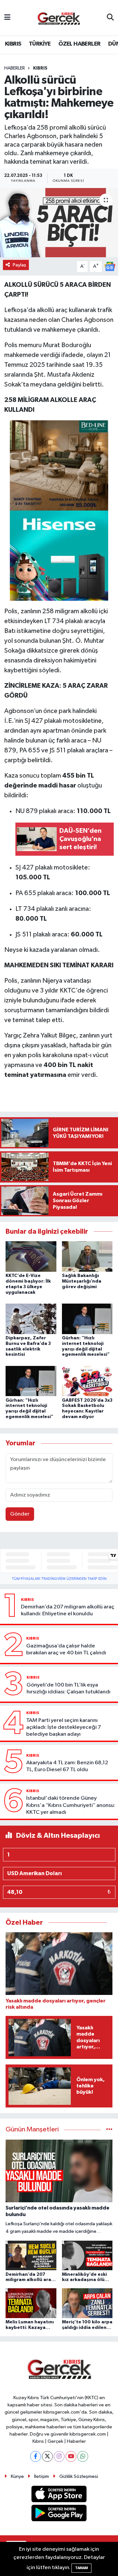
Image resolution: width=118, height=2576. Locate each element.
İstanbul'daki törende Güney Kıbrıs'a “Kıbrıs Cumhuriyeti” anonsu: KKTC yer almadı (71, 1805)
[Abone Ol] (110, 266)
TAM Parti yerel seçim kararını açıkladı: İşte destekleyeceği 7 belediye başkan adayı (64, 1728)
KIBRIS (13, 44)
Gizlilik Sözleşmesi (79, 2476)
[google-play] (59, 2514)
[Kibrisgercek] (59, 18)
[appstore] (59, 2495)
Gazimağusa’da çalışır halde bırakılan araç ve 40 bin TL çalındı (66, 1649)
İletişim (41, 2476)
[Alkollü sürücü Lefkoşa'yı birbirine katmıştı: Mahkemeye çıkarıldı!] (59, 223)
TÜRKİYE (40, 44)
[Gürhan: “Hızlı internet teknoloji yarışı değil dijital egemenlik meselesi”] (87, 1319)
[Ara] (110, 18)
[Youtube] (71, 2456)
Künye (17, 2476)
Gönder (20, 1514)
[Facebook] (36, 2456)
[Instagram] (59, 2456)
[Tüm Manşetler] (109, 2130)
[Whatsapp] (83, 2456)
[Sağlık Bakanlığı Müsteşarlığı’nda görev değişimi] (87, 1257)
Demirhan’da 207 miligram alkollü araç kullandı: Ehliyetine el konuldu (68, 1610)
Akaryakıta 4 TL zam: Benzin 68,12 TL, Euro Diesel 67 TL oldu (67, 1766)
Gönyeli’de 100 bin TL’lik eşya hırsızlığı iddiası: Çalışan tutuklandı (69, 1688)
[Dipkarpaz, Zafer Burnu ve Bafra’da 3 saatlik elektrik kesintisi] (31, 1319)
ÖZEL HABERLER (79, 44)
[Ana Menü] (7, 18)
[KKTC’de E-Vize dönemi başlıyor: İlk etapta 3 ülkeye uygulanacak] (31, 1257)
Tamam (81, 2568)
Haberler (15, 68)
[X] (47, 2456)
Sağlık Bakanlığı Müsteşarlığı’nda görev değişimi (82, 1281)
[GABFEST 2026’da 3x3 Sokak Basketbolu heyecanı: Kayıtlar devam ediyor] (87, 1381)
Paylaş (20, 265)
